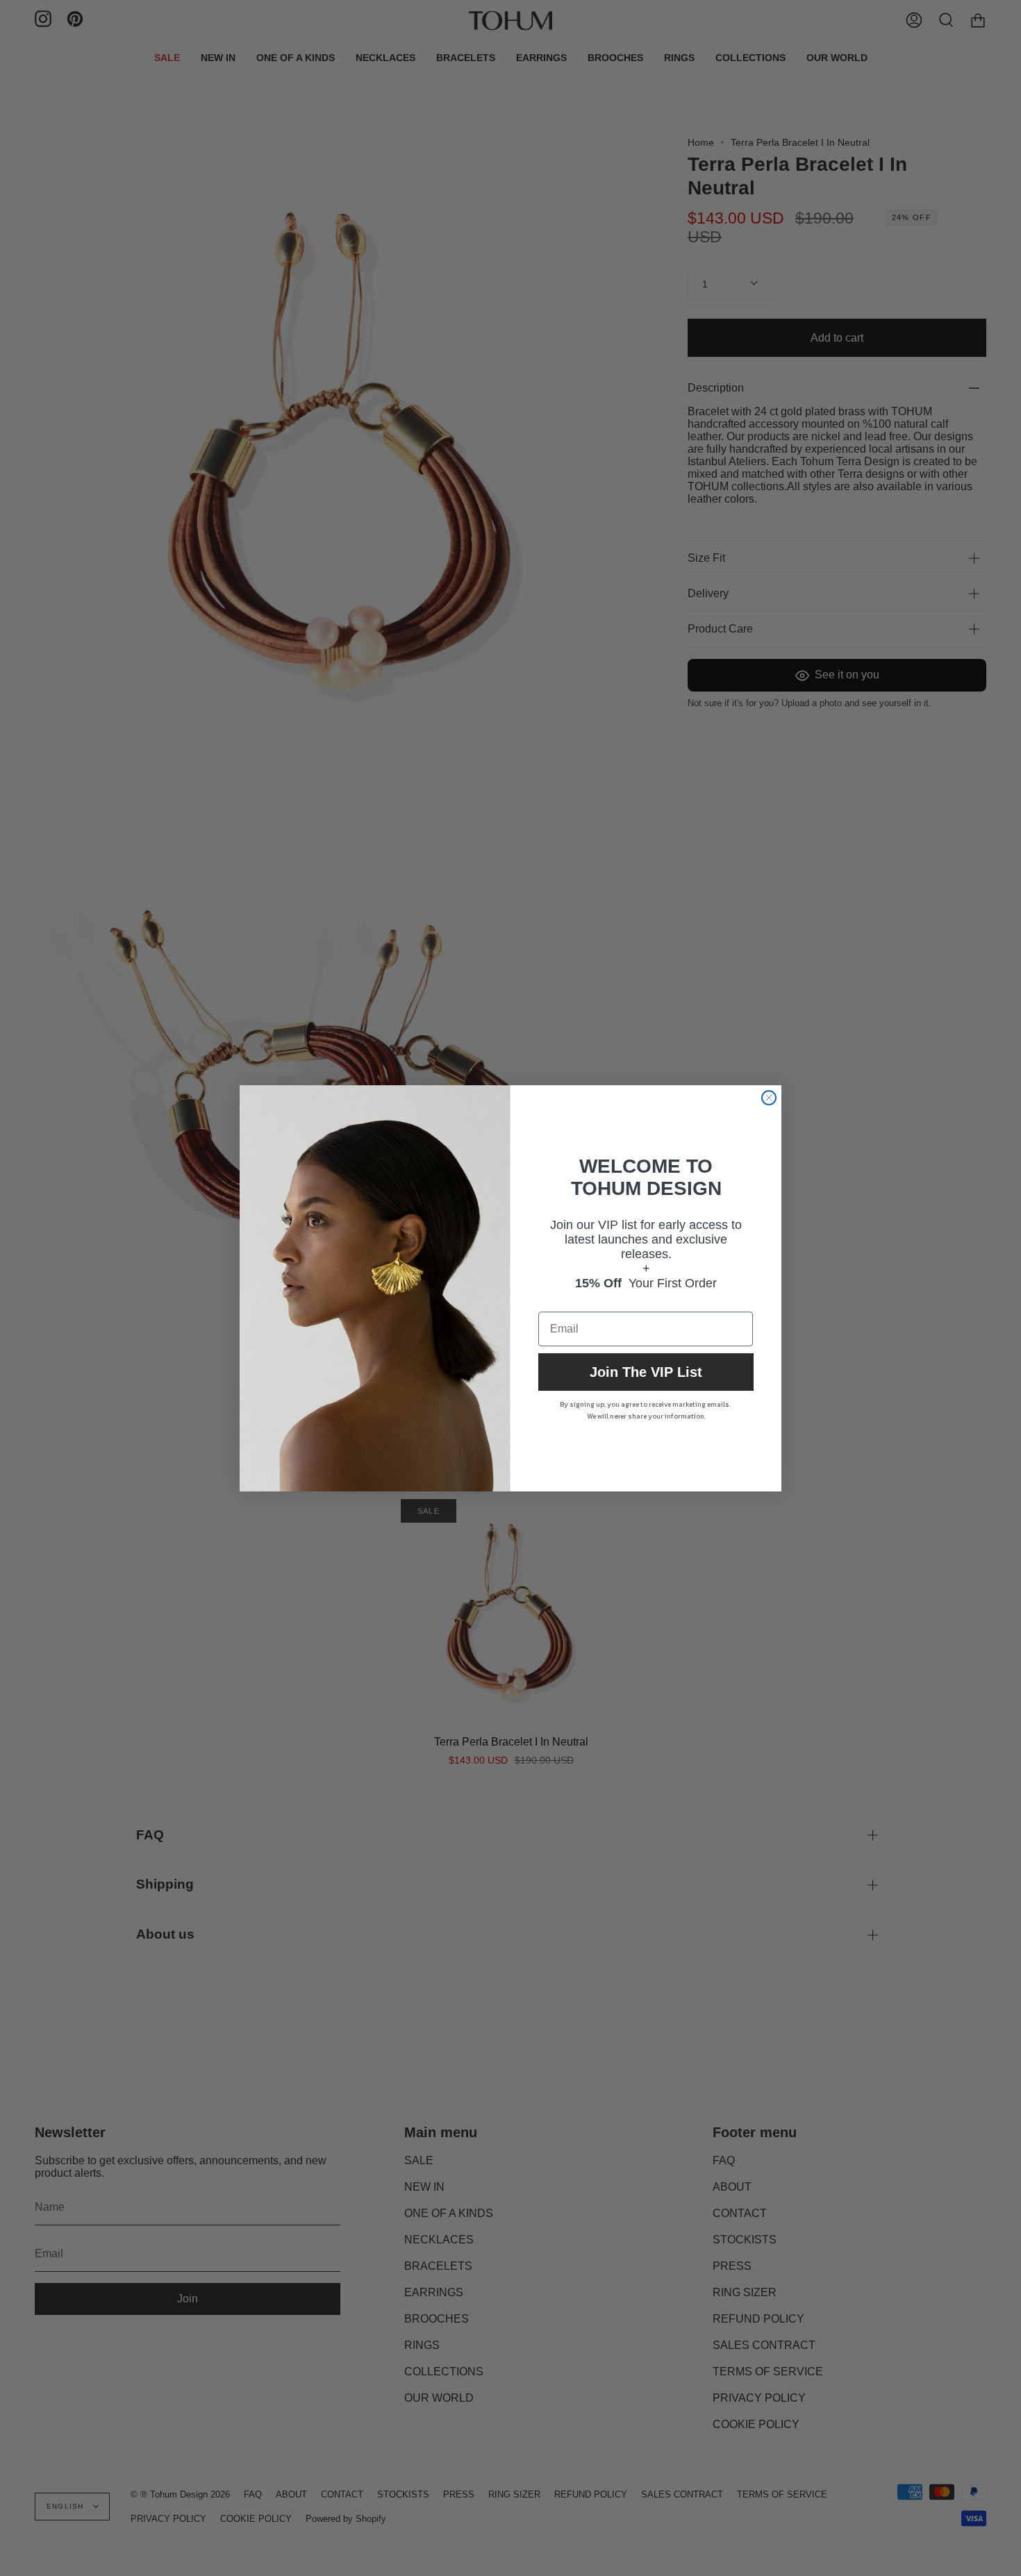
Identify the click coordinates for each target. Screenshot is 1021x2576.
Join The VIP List (646, 1372)
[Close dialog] (769, 1098)
